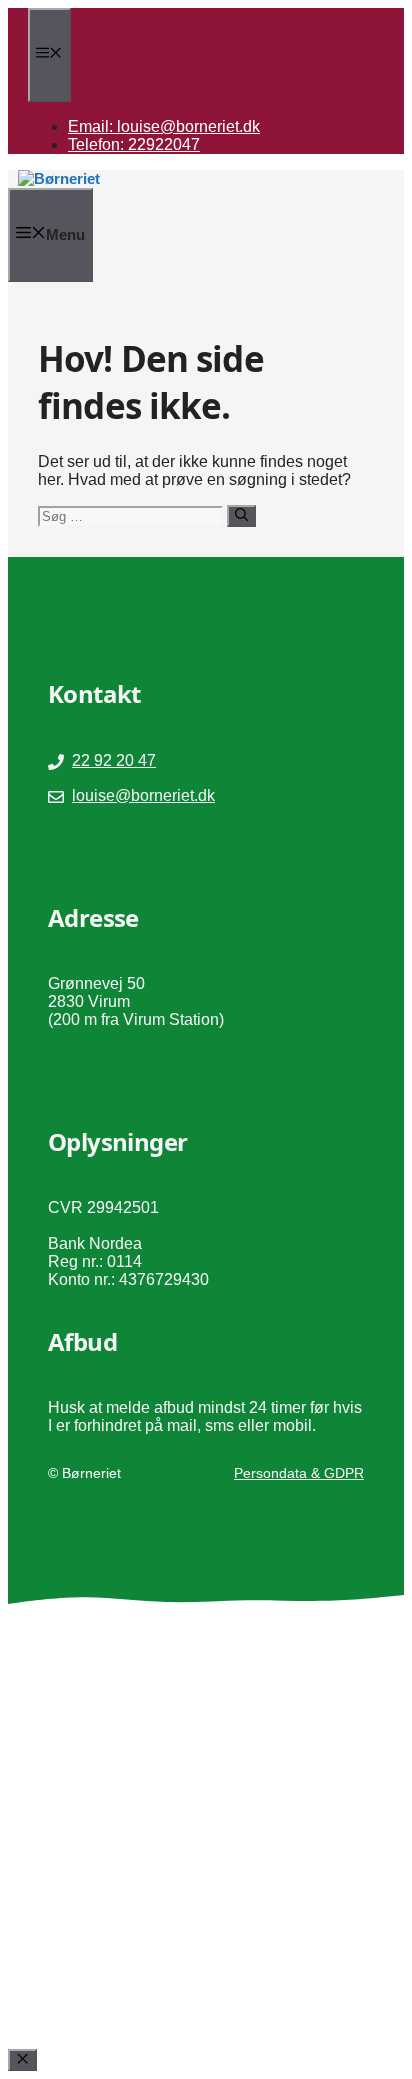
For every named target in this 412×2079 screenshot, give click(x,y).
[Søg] (241, 516)
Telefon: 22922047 (134, 144)
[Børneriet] (59, 178)
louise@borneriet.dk (143, 795)
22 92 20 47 (114, 760)
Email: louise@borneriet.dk (164, 126)
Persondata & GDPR (299, 1473)
